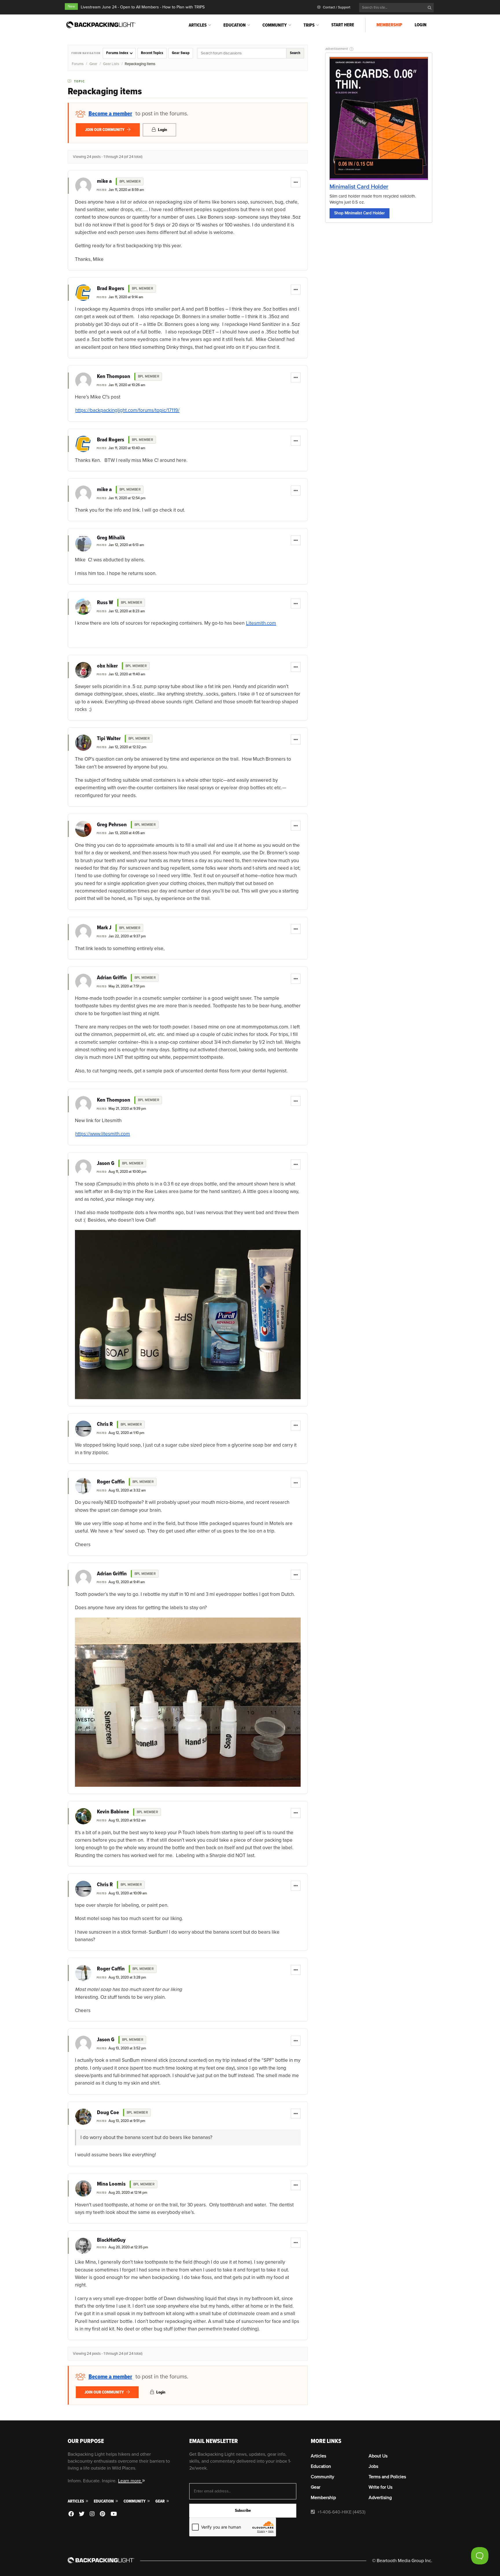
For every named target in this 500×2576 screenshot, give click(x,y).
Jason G (106, 1163)
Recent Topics (152, 53)
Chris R (105, 1424)
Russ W (105, 603)
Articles (198, 25)
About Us (378, 2456)
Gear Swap (181, 53)
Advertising (380, 2498)
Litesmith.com (261, 623)
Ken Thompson (114, 377)
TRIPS (309, 25)
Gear (93, 64)
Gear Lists (111, 64)
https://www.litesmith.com (103, 1134)
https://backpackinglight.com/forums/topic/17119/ (127, 410)
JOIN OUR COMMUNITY (105, 130)
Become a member (110, 114)
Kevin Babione (113, 1812)
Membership (389, 25)
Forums (78, 64)
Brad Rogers (111, 289)
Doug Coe (108, 2113)
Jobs (373, 2466)
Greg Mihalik (111, 538)
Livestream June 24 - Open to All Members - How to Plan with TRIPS (143, 7)
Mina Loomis (111, 2184)
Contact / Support (336, 7)
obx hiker (107, 666)
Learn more (130, 2481)
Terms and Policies (387, 2477)
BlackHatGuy (111, 2240)
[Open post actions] (296, 182)
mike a (104, 181)
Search (295, 53)
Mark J (104, 928)
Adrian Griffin (112, 978)
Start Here (343, 25)
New (71, 7)
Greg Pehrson (112, 825)
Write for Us (380, 2487)
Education (235, 25)
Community (275, 25)
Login (421, 25)
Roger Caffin (111, 1482)
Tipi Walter (109, 739)
